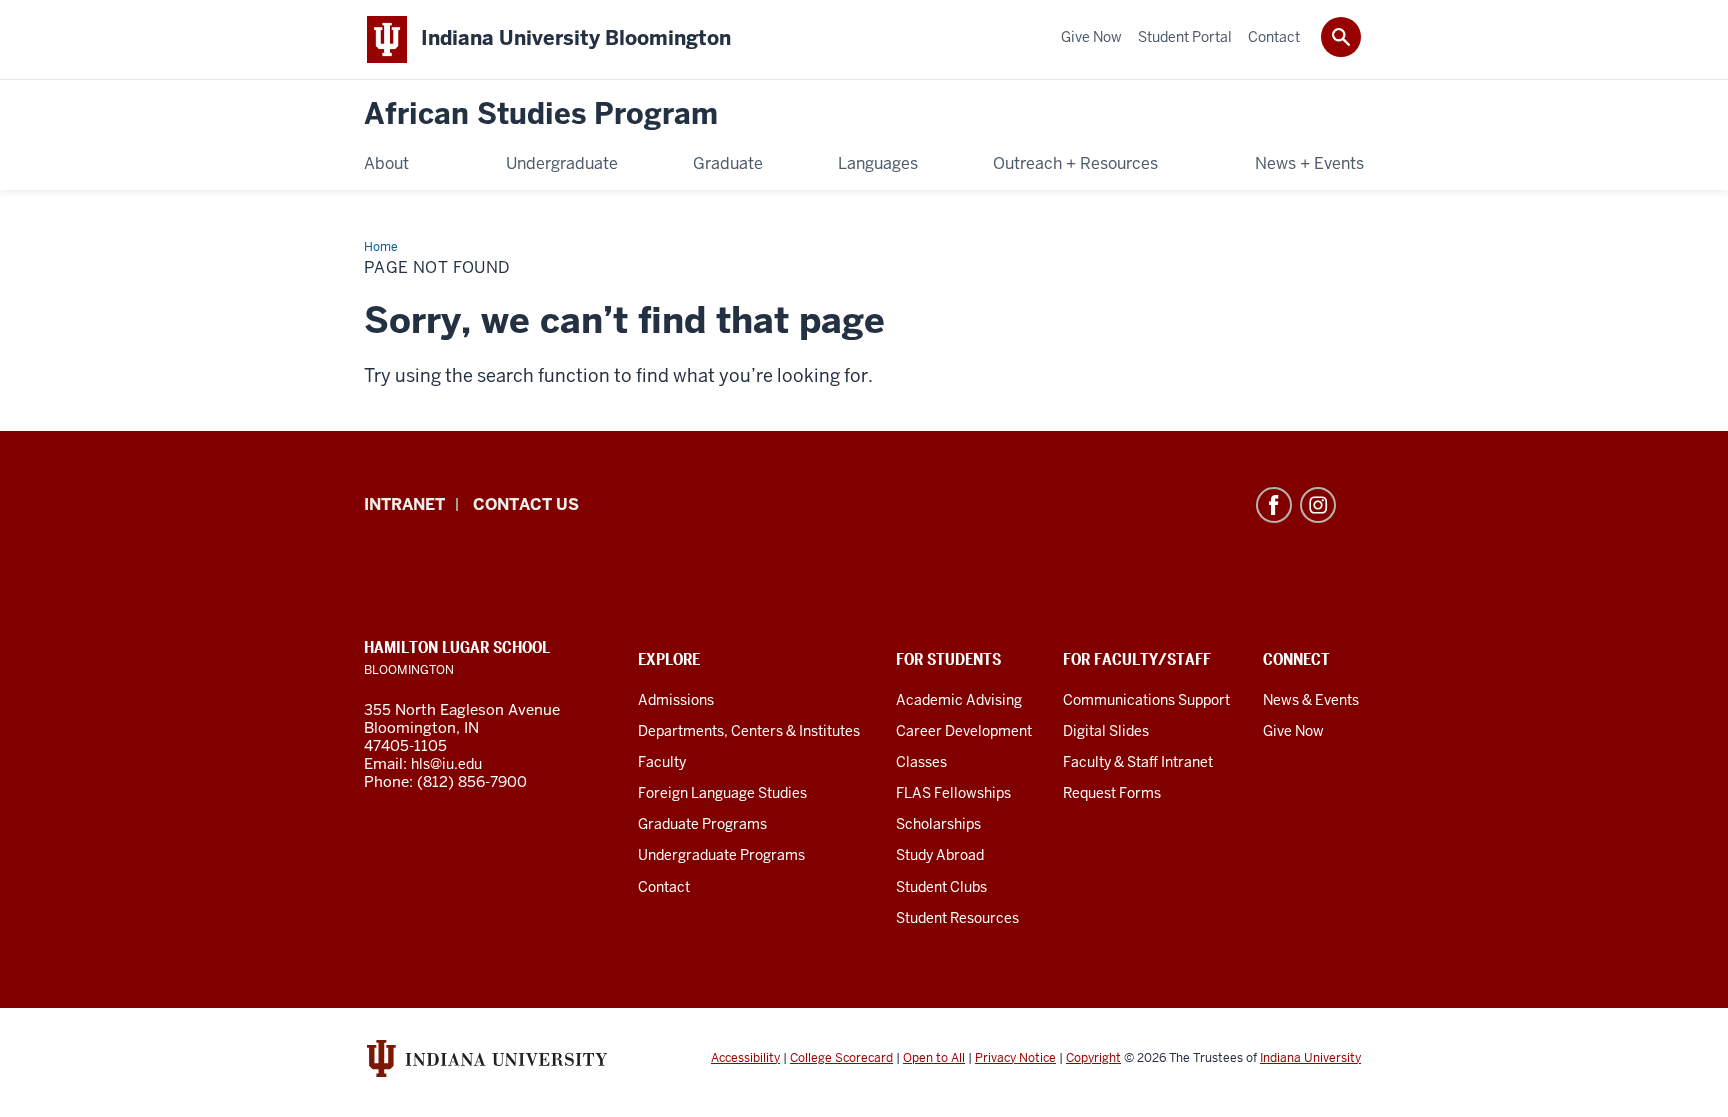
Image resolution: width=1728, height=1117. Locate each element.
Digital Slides (1106, 731)
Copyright (1093, 1058)
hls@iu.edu (446, 764)
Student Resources (957, 918)
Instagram (1318, 505)
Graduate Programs (702, 824)
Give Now (1293, 731)
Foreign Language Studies (722, 793)
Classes (921, 762)
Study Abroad (940, 855)
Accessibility (745, 1058)
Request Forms (1112, 793)
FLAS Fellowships (953, 793)
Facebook (1274, 505)
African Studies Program (541, 114)
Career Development (964, 731)
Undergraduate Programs (721, 855)
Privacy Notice (1015, 1058)
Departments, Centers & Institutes (749, 731)
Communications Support (1146, 700)
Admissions (676, 700)
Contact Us (526, 504)
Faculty (662, 762)
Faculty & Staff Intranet (1138, 762)
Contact (664, 887)
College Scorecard (841, 1058)
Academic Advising (959, 700)
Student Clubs (941, 887)
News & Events (1311, 700)
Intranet (404, 504)
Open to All (934, 1058)
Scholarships (938, 824)
